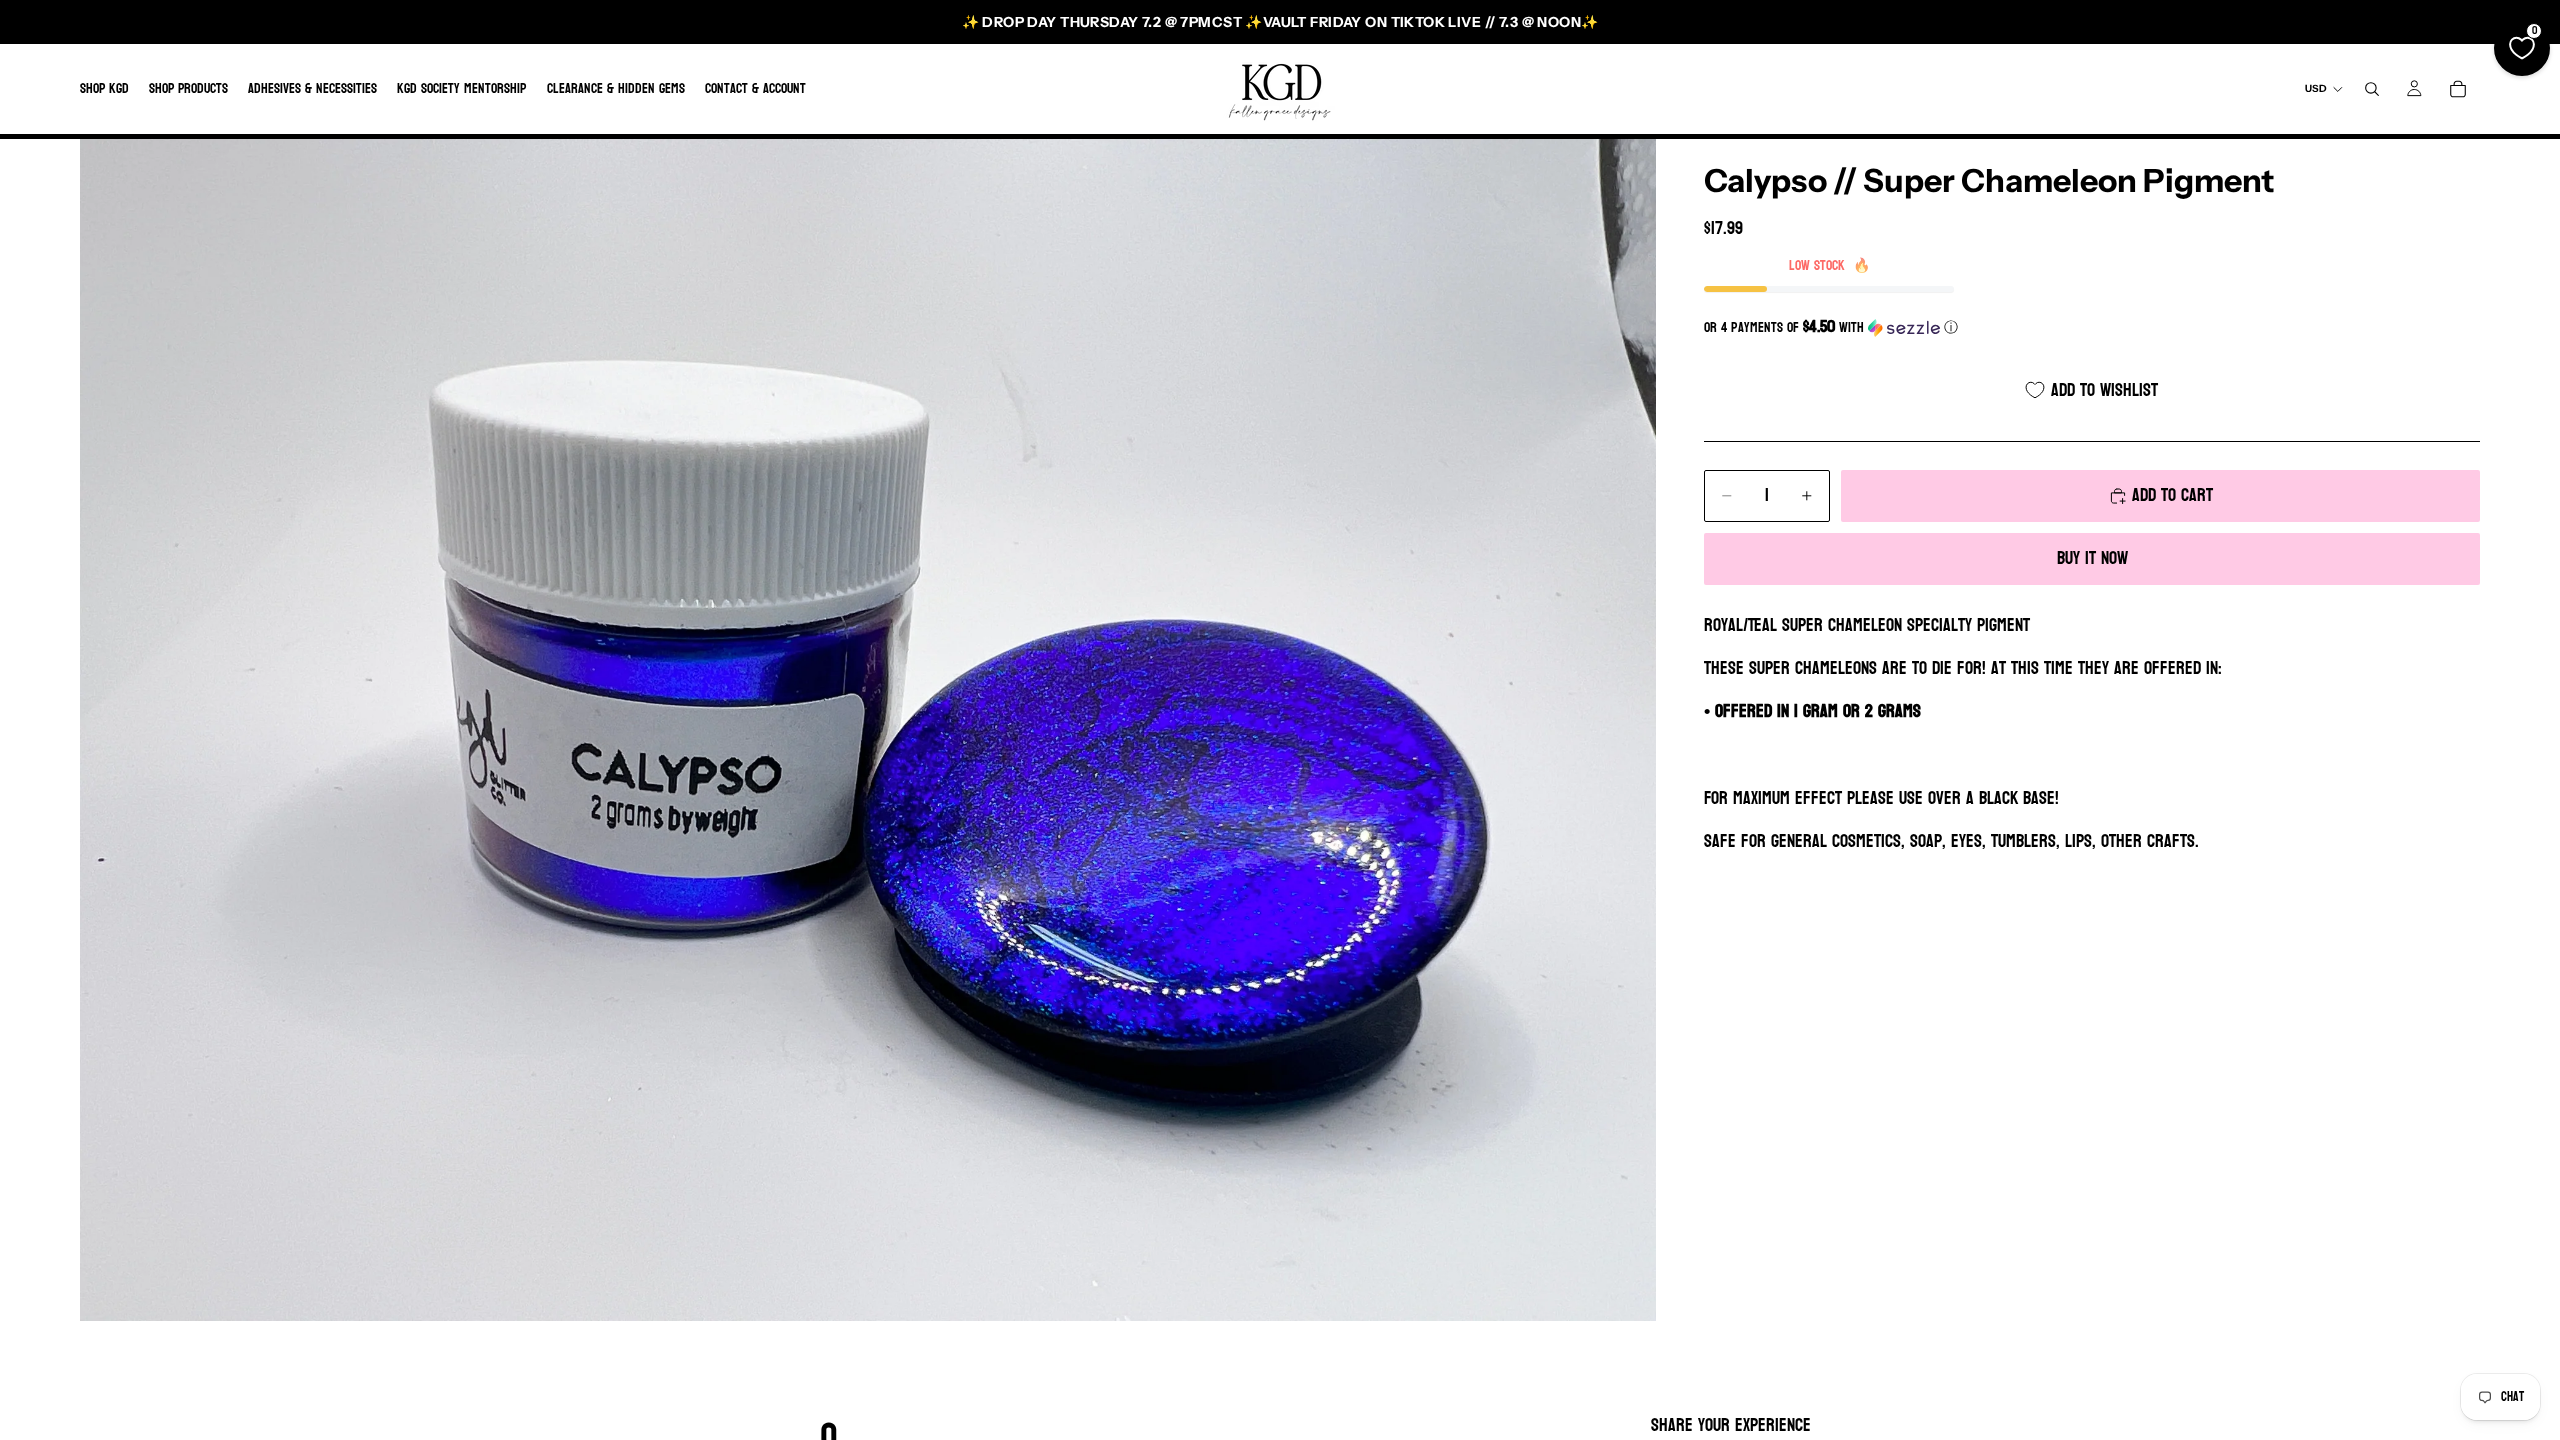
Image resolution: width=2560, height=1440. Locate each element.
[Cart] (2458, 89)
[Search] (2372, 89)
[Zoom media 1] (868, 730)
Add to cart (2172, 495)
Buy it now (2092, 558)
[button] (2092, 327)
